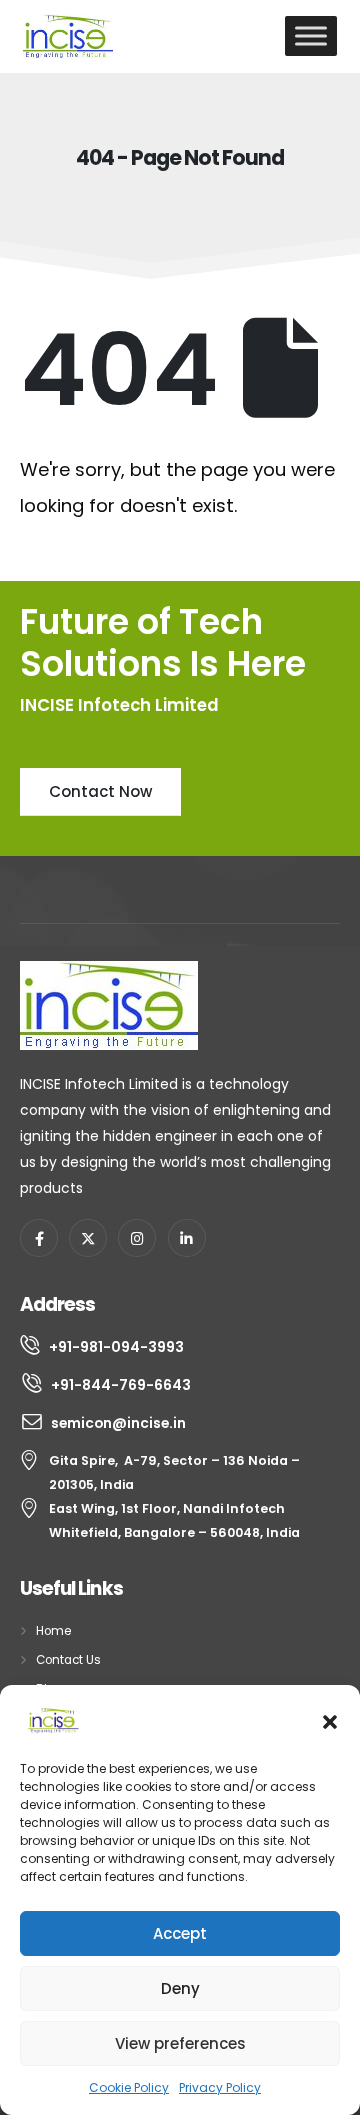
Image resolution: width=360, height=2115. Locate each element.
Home (53, 1631)
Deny (180, 1988)
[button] (330, 1720)
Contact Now (100, 791)
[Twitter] (88, 1238)
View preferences (180, 2043)
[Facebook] (39, 1238)
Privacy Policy (220, 2087)
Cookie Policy (129, 2087)
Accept (180, 1933)
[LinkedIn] (187, 1238)
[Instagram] (137, 1238)
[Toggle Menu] (311, 35)
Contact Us (68, 1660)
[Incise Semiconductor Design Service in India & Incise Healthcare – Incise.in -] (68, 36)
